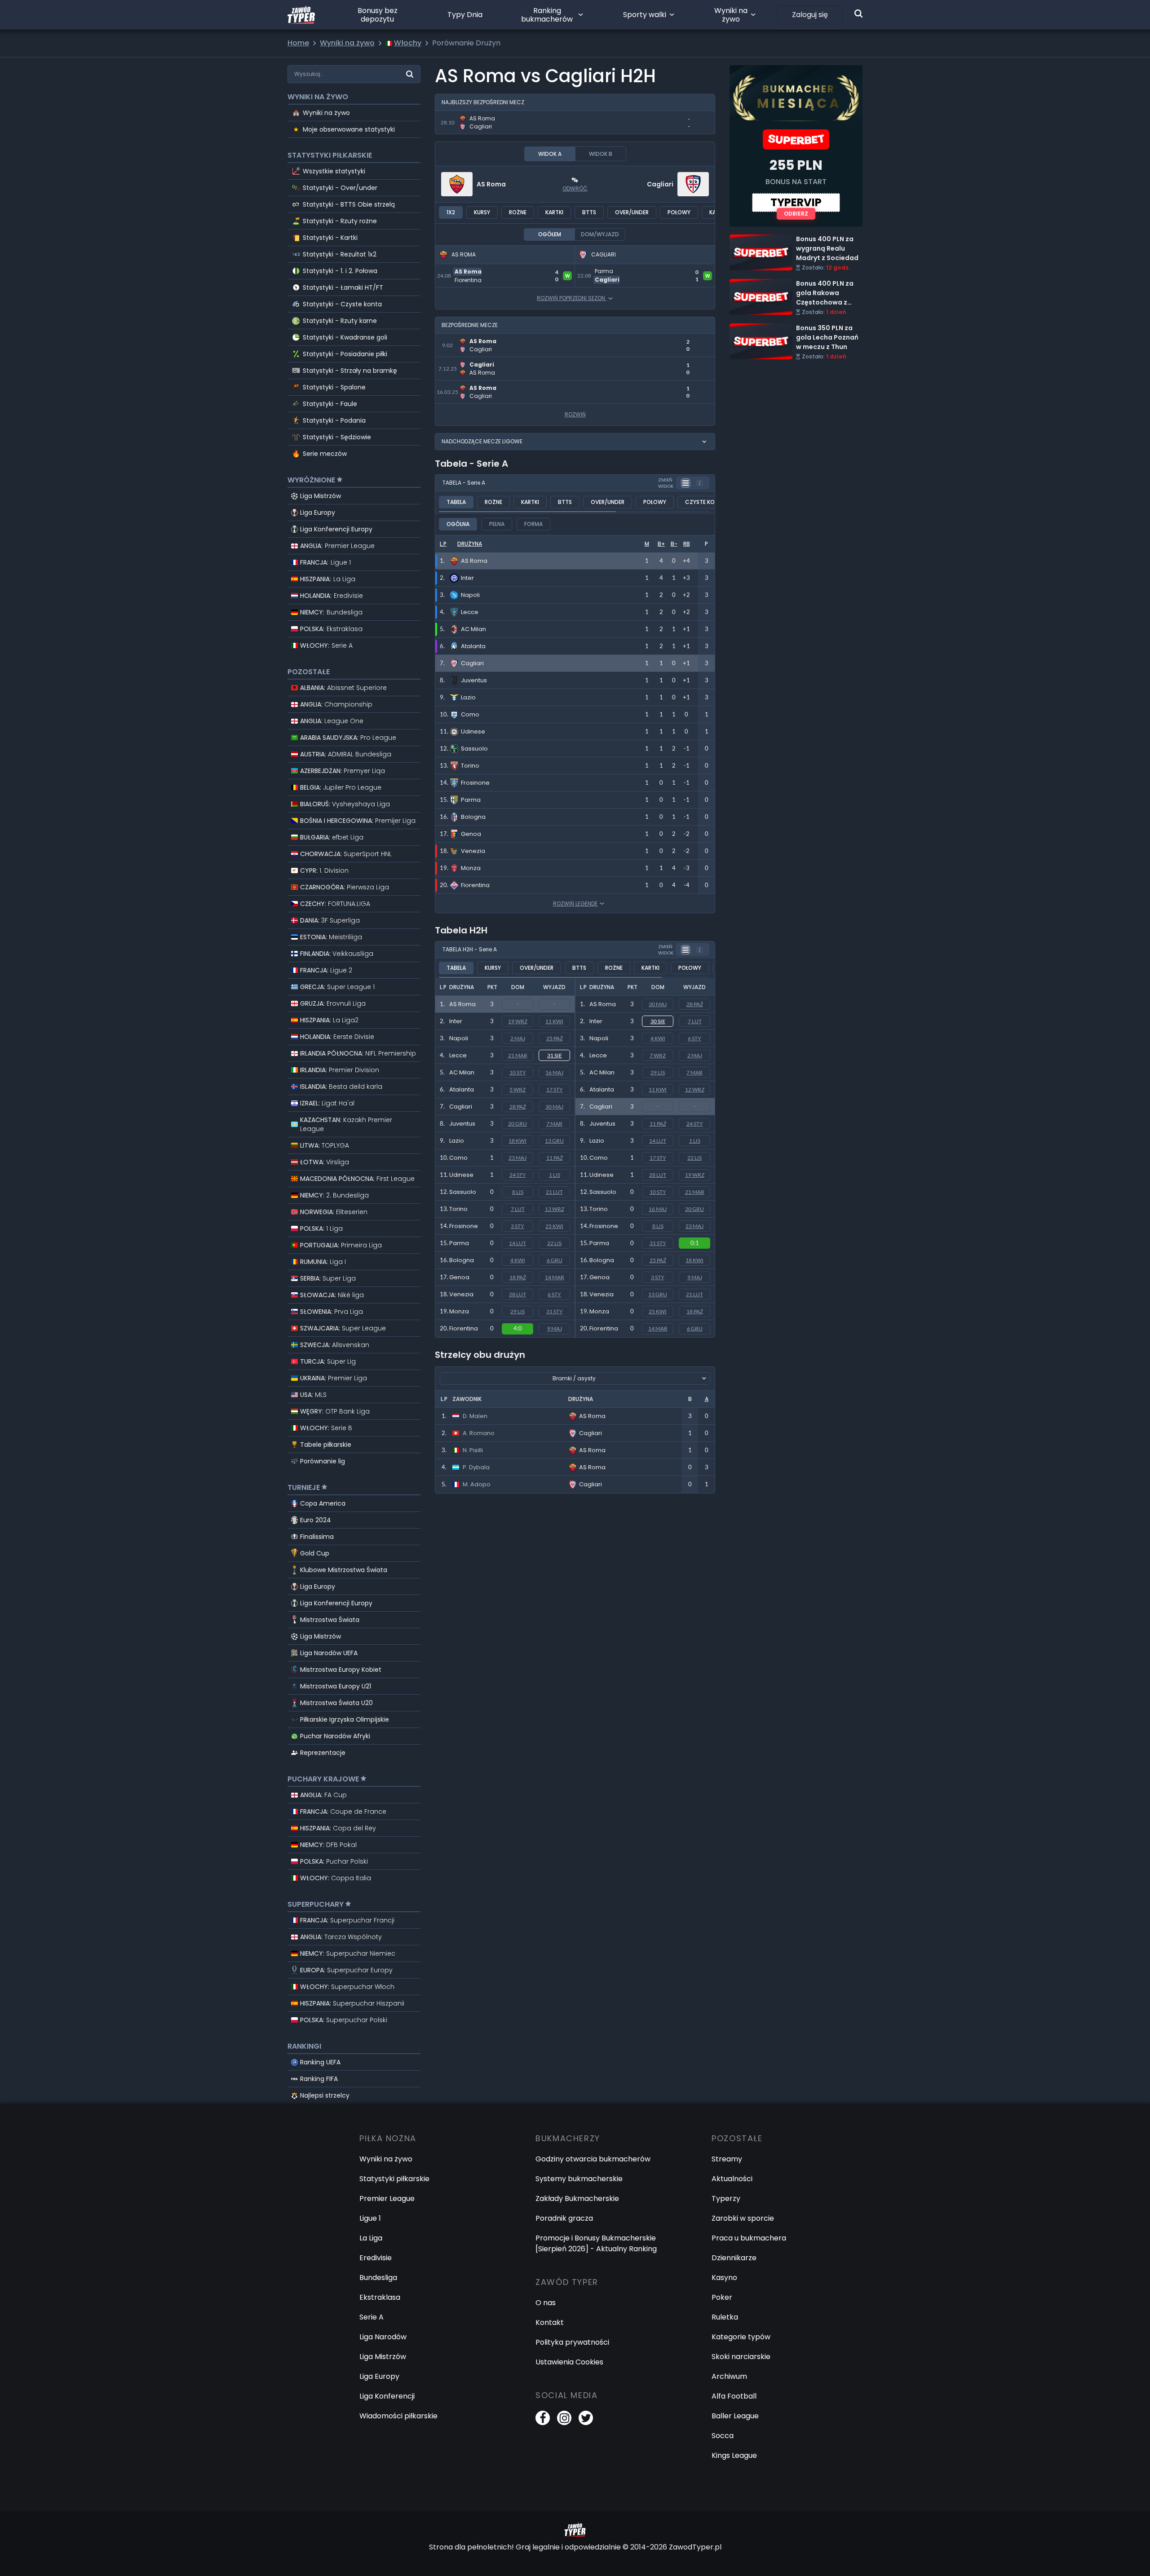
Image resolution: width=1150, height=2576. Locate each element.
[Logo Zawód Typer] (301, 15)
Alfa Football (734, 2396)
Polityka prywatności (572, 2342)
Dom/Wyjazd (600, 234)
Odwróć (575, 188)
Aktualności (732, 2179)
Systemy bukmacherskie (579, 2179)
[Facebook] (543, 2418)
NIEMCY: (331, 612)
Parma (459, 1243)
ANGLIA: (337, 546)
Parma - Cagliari (604, 269)
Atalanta (462, 1089)
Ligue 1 (370, 2218)
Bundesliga (378, 2278)
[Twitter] (586, 2418)
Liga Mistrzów (321, 496)
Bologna (462, 1260)
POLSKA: (331, 629)
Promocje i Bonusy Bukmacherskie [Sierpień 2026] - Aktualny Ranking (596, 2243)
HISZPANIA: (328, 579)
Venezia (461, 1294)
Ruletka (725, 2317)
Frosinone (464, 1226)
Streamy (727, 2159)
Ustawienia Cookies (569, 2362)
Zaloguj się (810, 15)
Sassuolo (463, 1192)
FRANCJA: (325, 562)
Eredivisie (376, 2258)
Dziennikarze (734, 2258)
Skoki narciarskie (741, 2357)
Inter (456, 1021)
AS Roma (491, 184)
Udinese (461, 1175)
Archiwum (729, 2376)
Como (458, 1158)
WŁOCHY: (326, 645)
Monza (459, 1311)
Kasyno (724, 2278)
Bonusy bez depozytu (378, 15)
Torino (458, 1209)
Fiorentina (464, 1328)
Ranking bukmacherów (547, 15)
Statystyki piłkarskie (394, 2179)
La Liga (371, 2238)
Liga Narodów (383, 2337)
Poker (722, 2297)
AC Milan (462, 1072)
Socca (723, 2436)
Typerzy (726, 2198)
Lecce (458, 1055)
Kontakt (550, 2322)
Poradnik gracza (564, 2218)
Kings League (734, 2455)
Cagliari (660, 184)
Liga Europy (318, 513)
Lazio (457, 1141)
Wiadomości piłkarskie (398, 2416)
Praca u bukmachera (749, 2238)
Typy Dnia (465, 15)
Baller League (735, 2416)
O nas (546, 2303)
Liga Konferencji (387, 2396)
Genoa (459, 1277)
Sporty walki (645, 15)
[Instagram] (564, 2418)
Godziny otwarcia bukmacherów (593, 2159)
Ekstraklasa (380, 2297)
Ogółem (550, 234)
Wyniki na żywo (731, 15)
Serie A (372, 2317)
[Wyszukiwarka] (858, 13)
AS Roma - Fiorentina (473, 269)
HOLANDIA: (332, 596)
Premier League (387, 2198)
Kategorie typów (741, 2337)
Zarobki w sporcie (743, 2218)
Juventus (462, 1124)
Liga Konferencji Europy (336, 529)
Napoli (459, 1038)
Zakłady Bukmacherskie (577, 2198)
